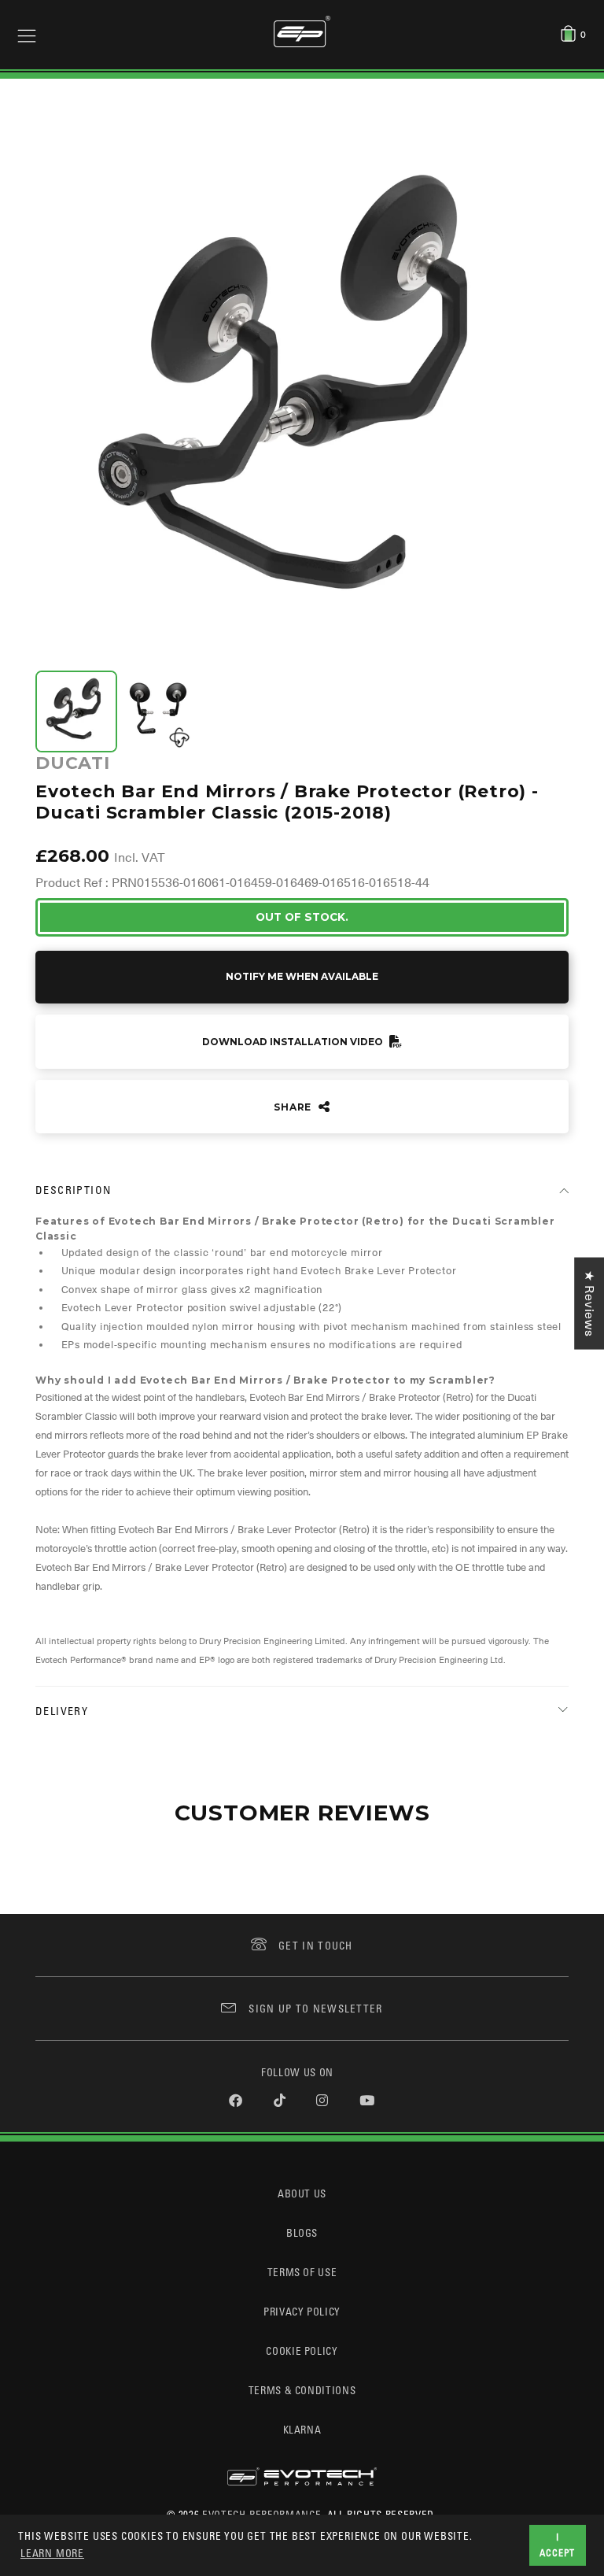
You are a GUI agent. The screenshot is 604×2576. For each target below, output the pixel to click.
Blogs (302, 2232)
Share (294, 1107)
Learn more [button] (52, 2553)
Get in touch (316, 1945)
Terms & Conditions (302, 2390)
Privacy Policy (302, 2311)
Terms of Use (302, 2272)
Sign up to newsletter (315, 2008)
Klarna (302, 2429)
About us (302, 2193)
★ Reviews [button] (589, 1303)
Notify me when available (302, 976)
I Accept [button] (557, 2545)
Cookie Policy (302, 2351)
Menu (27, 35)
